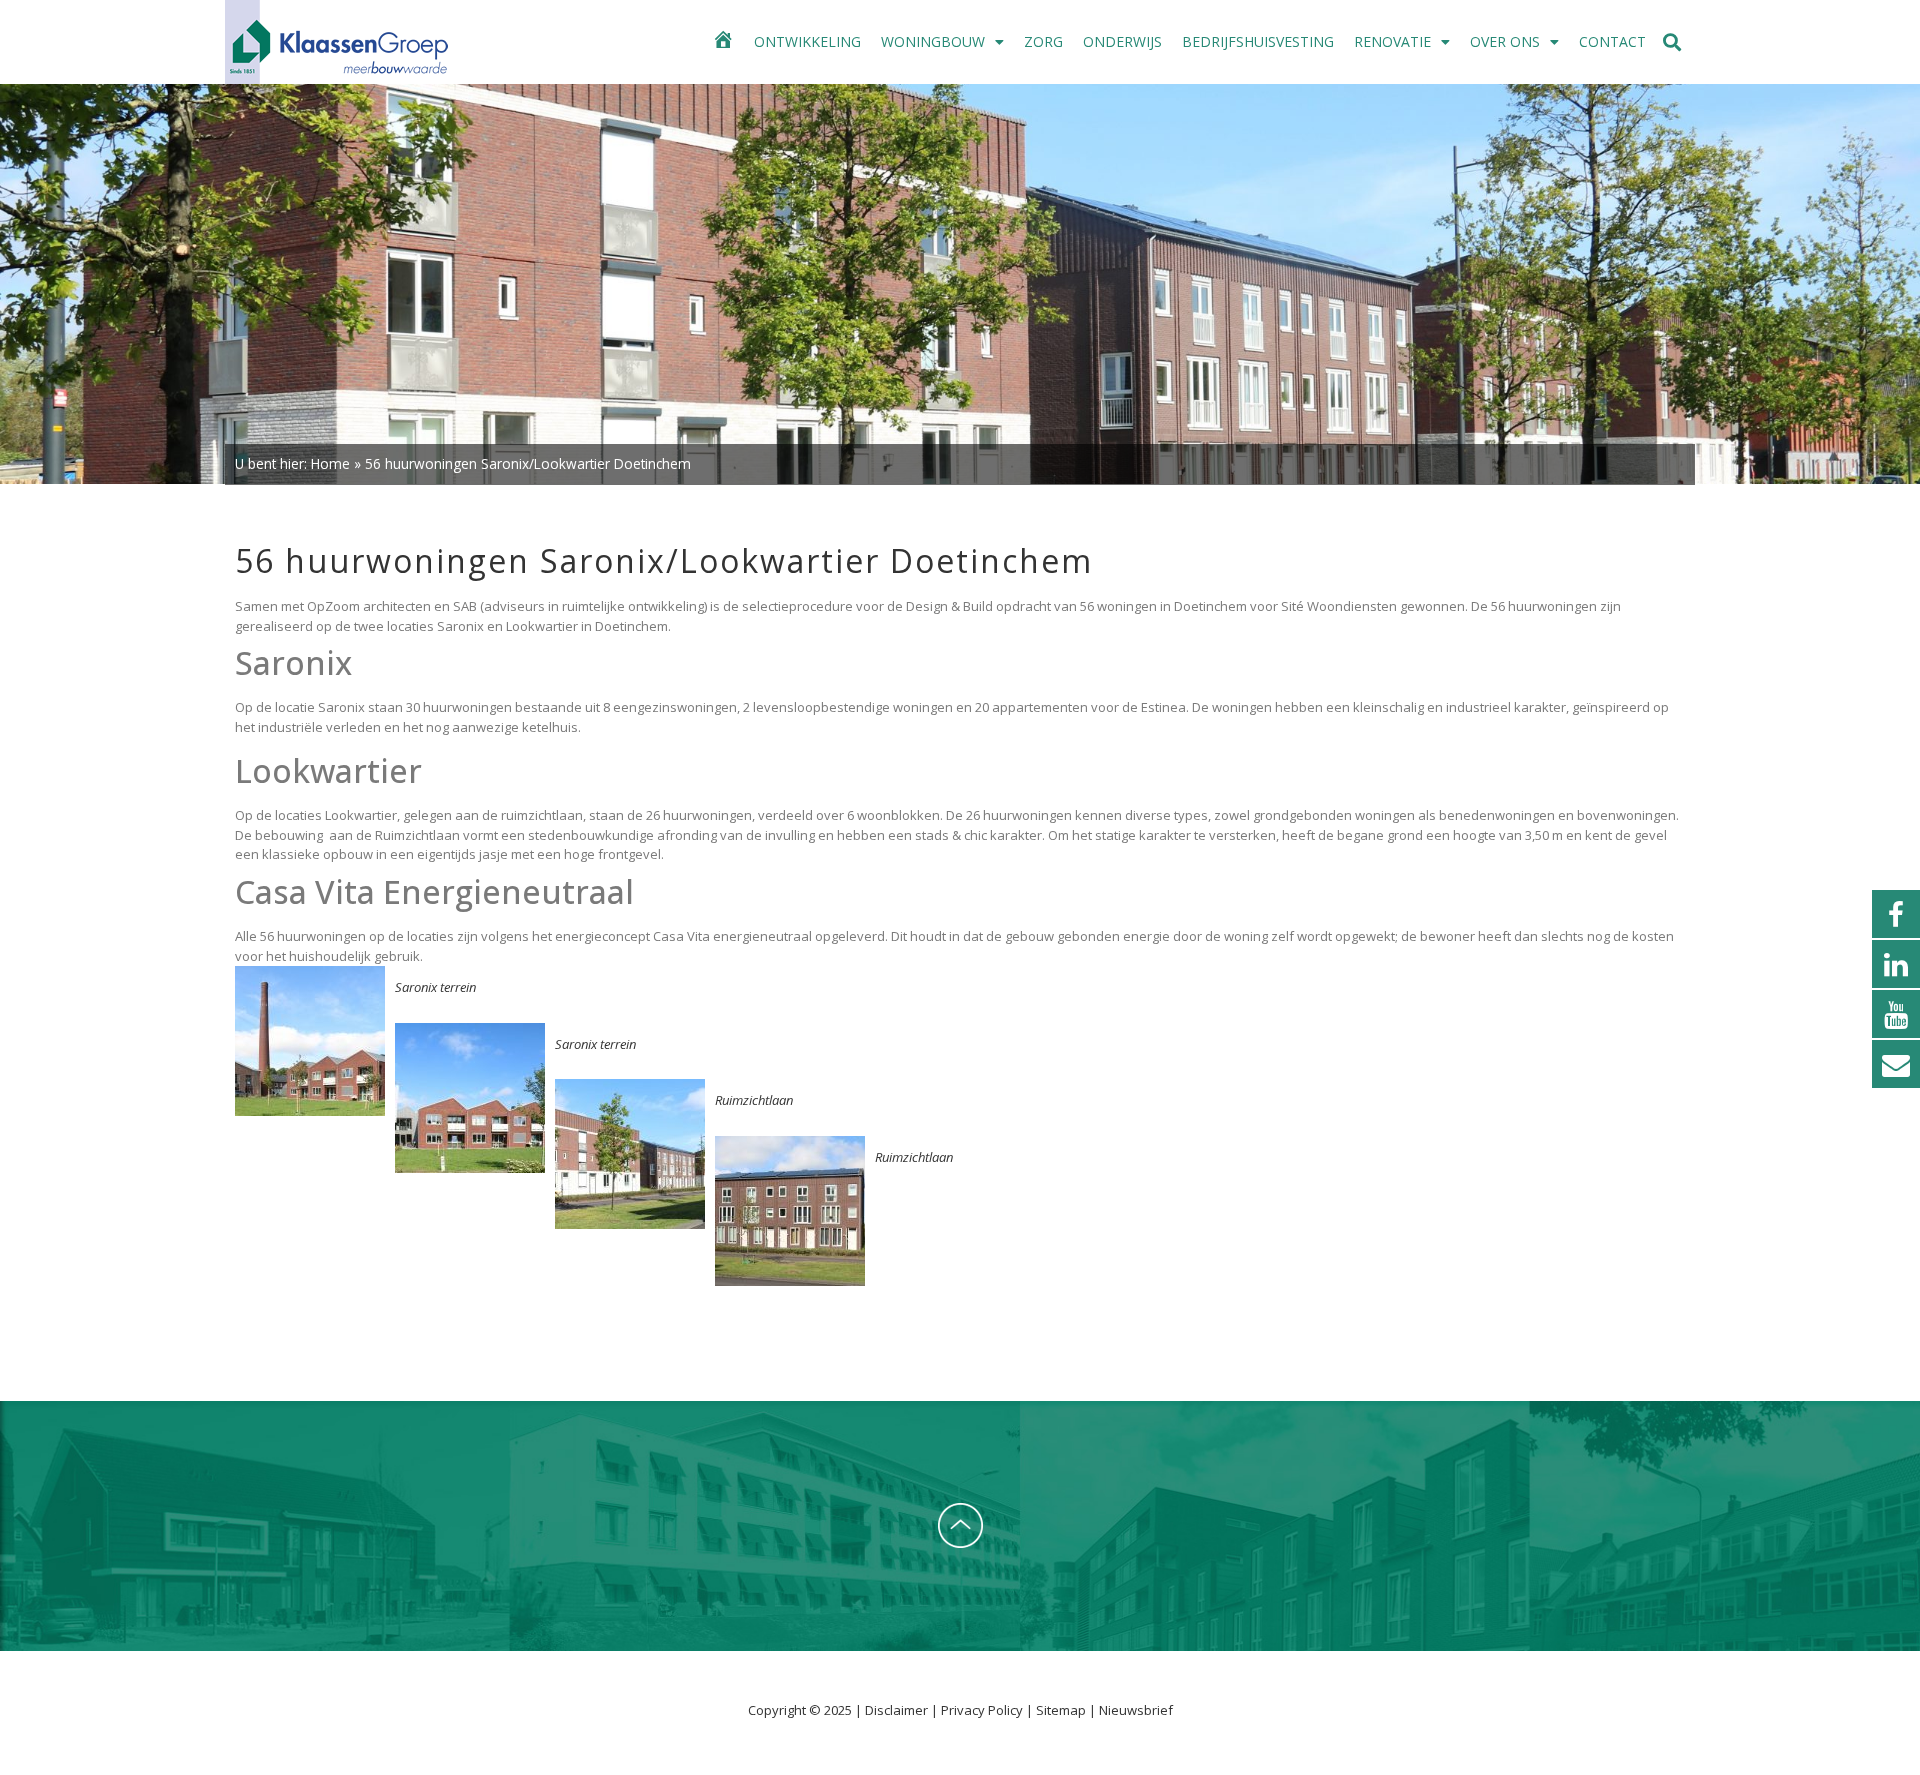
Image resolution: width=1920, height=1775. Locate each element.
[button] (1672, 42)
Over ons (1505, 41)
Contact (1612, 41)
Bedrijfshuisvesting (1258, 41)
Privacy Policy (983, 1710)
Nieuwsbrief (1136, 1710)
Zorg (1043, 41)
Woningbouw (933, 41)
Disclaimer (898, 1710)
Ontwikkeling (807, 41)
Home (330, 463)
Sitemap (1061, 1710)
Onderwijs (1122, 41)
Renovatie (1392, 41)
